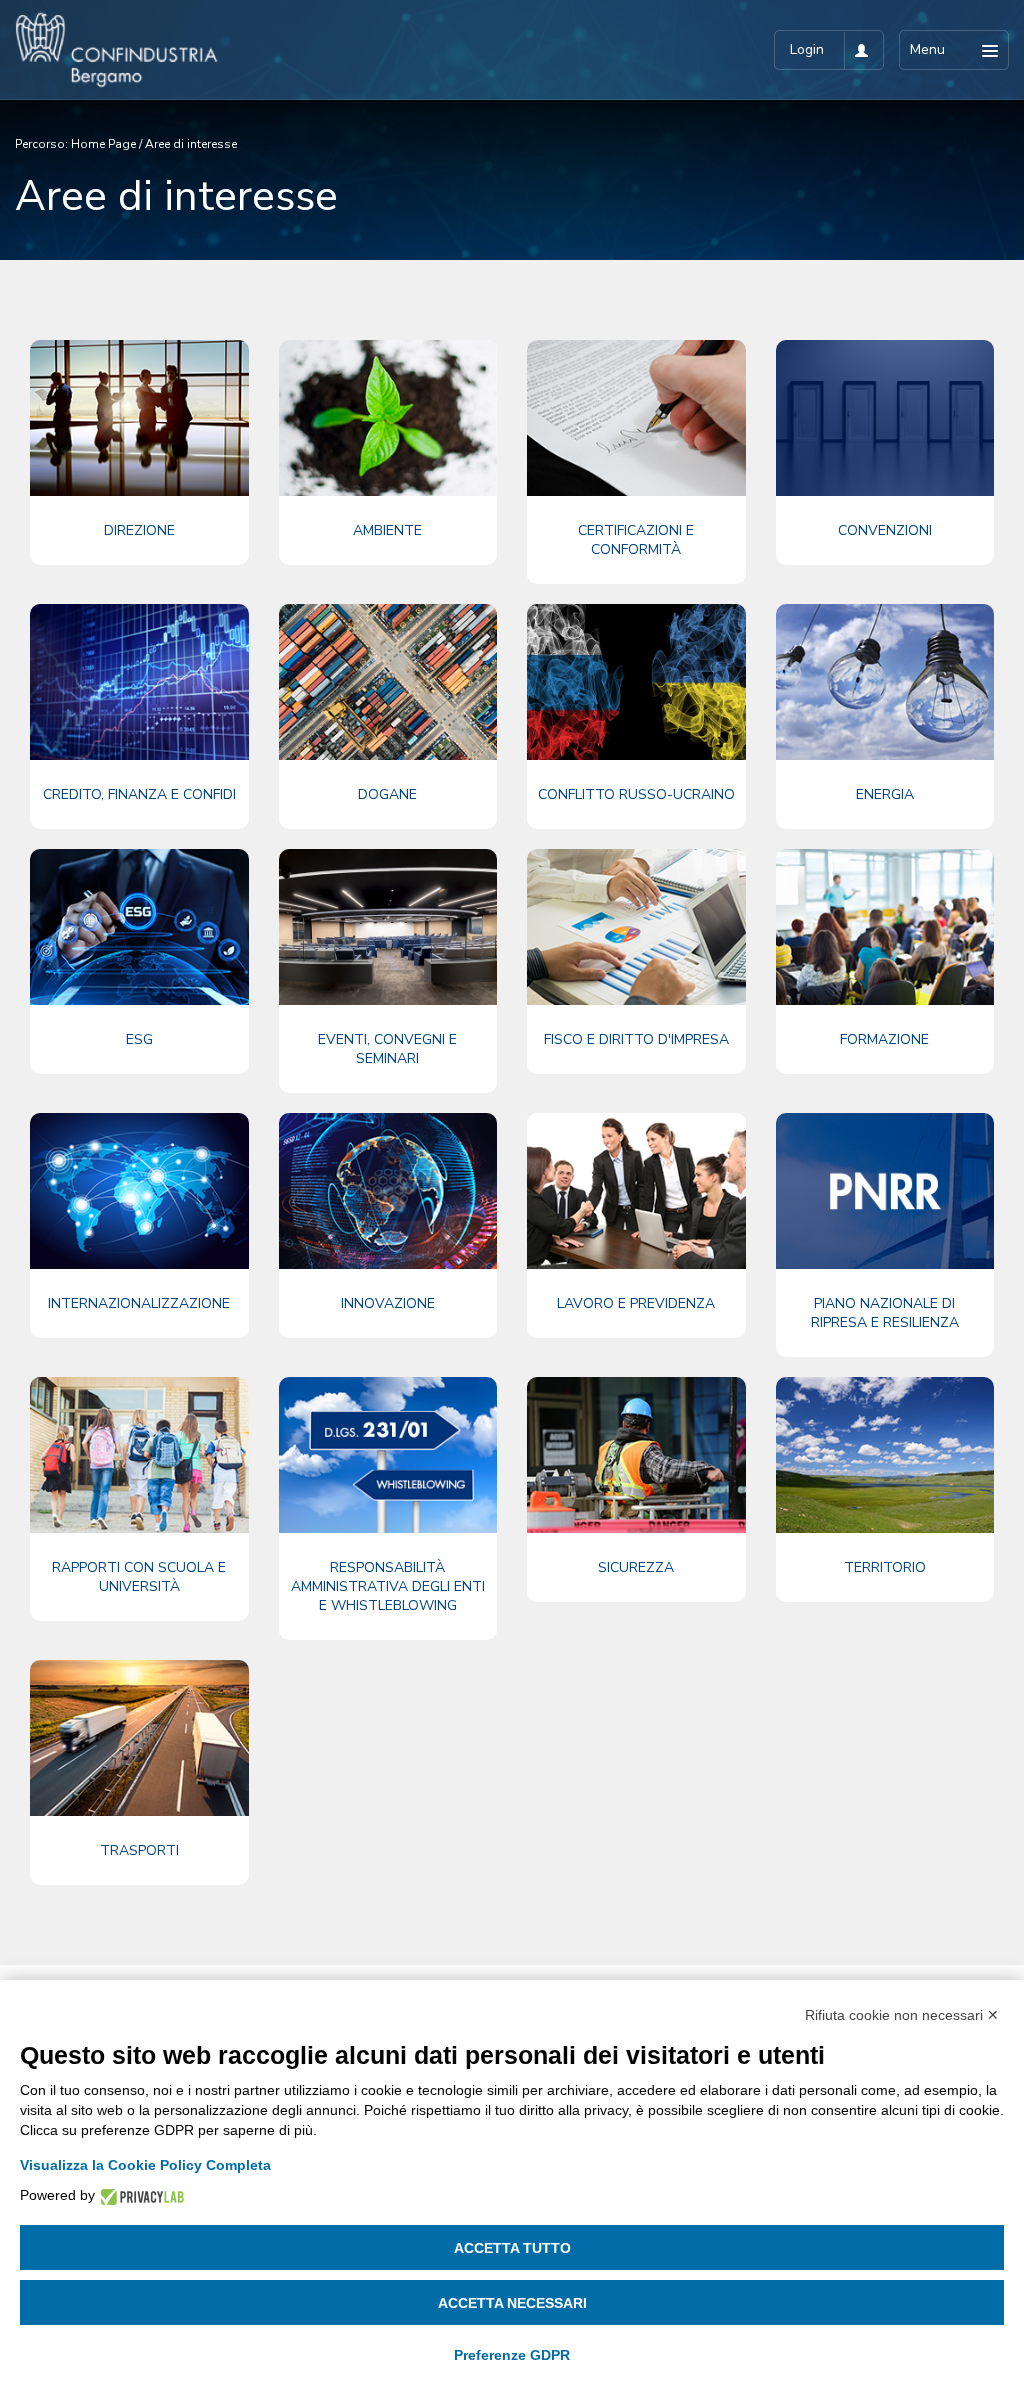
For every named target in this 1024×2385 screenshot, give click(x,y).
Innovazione (388, 1303)
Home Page (103, 144)
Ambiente (387, 530)
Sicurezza (636, 1567)
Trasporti (139, 1850)
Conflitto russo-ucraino (636, 794)
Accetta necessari (512, 2303)
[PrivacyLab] (139, 2195)
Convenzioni (885, 530)
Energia (885, 794)
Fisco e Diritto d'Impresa (636, 1039)
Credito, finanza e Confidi (139, 794)
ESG (139, 1039)
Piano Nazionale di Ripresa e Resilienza (885, 1313)
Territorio (885, 1567)
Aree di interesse (191, 144)
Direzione (139, 530)
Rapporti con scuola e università (139, 1577)
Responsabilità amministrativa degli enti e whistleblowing (388, 1586)
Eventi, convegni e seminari (387, 1049)
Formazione (884, 1039)
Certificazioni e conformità (636, 540)
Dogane (387, 794)
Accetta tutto (512, 2248)
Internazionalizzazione (139, 1303)
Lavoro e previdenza (636, 1303)
